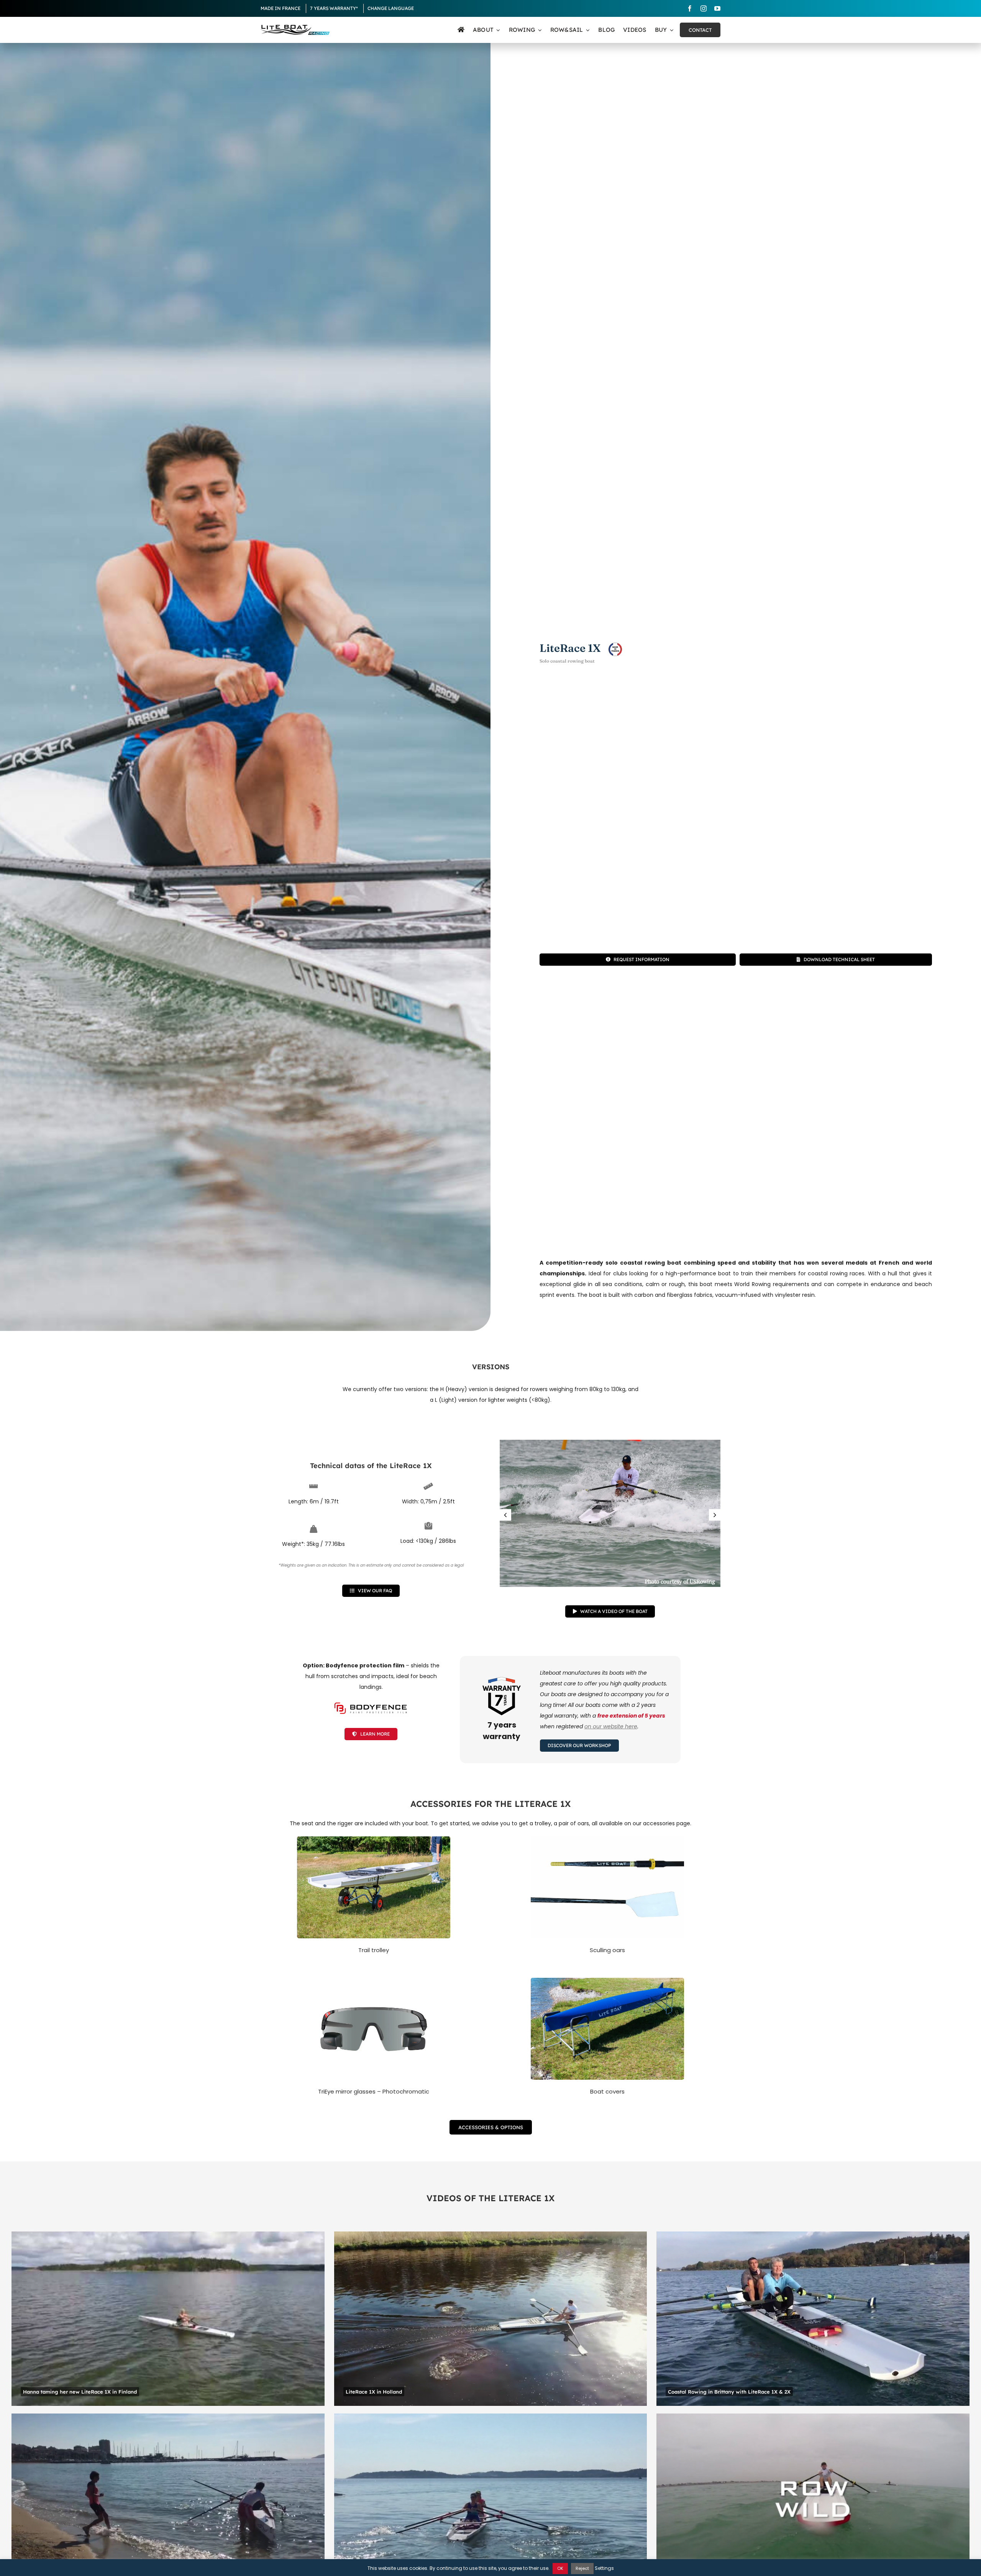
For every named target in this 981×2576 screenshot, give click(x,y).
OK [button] (560, 2568)
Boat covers (607, 2091)
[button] (505, 1515)
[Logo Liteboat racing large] (295, 28)
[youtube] (717, 8)
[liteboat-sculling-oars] (607, 1839)
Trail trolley (374, 1950)
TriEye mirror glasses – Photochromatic (374, 2091)
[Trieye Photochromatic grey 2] (374, 1980)
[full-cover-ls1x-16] (607, 1980)
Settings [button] (604, 2568)
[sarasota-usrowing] (610, 1513)
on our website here (611, 1726)
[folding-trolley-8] (374, 1839)
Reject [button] (582, 2568)
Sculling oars (607, 1950)
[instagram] (704, 8)
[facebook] (690, 8)
